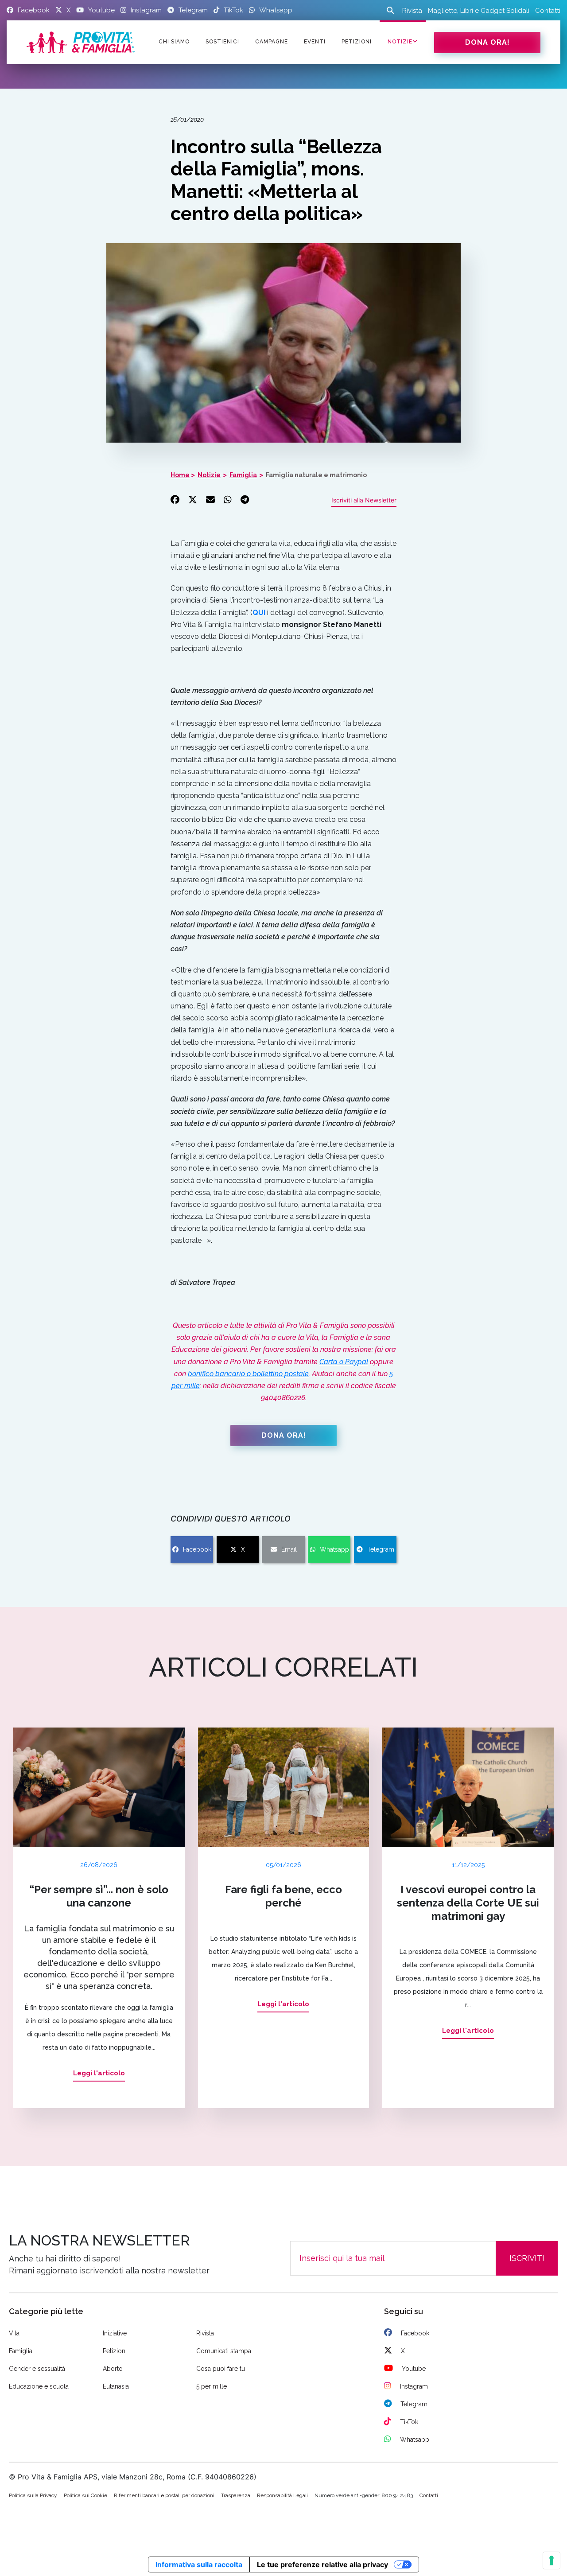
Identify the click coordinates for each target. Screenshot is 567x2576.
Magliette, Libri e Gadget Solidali (479, 11)
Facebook (197, 1549)
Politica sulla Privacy (33, 2495)
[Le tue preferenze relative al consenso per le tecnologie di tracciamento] (551, 2560)
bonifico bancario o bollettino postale (248, 1374)
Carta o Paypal (344, 1362)
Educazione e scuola (39, 2386)
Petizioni (115, 2351)
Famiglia (243, 475)
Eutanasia (116, 2386)
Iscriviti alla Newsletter (364, 500)
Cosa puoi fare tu (221, 2369)
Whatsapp (334, 1549)
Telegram (381, 1549)
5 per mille (212, 2386)
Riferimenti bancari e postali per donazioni (164, 2495)
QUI (259, 613)
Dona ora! (487, 42)
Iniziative (115, 2333)
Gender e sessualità (37, 2369)
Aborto (113, 2369)
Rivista (412, 11)
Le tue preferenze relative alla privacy (322, 2564)
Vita (14, 2333)
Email (289, 1549)
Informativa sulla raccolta (199, 2564)
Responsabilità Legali (282, 2495)
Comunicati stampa (224, 2351)
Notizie (400, 42)
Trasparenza (236, 2495)
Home (180, 475)
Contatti (548, 11)
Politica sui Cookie (85, 2495)
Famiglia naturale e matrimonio (316, 475)
